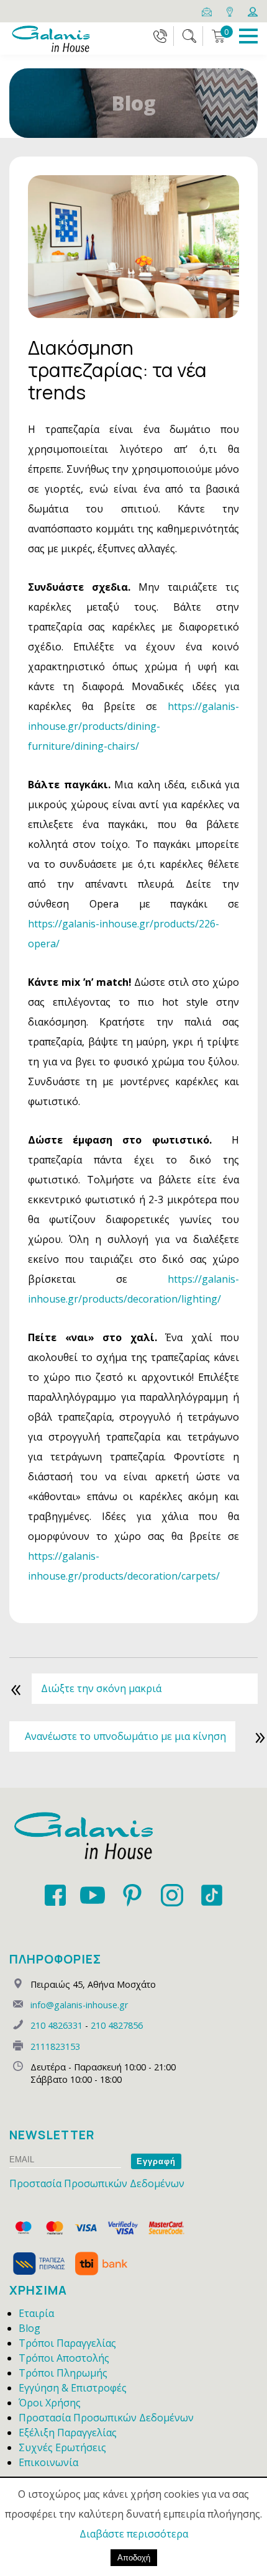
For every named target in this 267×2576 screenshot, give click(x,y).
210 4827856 (117, 2025)
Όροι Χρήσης (50, 2403)
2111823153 (55, 2046)
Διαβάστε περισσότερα (134, 2534)
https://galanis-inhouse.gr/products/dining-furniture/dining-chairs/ (133, 726)
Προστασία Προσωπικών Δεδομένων (97, 2183)
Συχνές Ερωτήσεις (62, 2447)
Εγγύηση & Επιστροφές (73, 2388)
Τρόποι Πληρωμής (63, 2373)
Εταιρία (36, 2313)
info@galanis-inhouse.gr (79, 2005)
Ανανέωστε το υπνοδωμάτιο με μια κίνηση (125, 1736)
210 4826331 (57, 2025)
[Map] (231, 11)
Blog (29, 2328)
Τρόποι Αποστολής (64, 2358)
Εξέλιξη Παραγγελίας (68, 2433)
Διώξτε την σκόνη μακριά (101, 1688)
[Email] (208, 11)
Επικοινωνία (48, 2462)
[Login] (253, 11)
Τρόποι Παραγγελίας (67, 2343)
